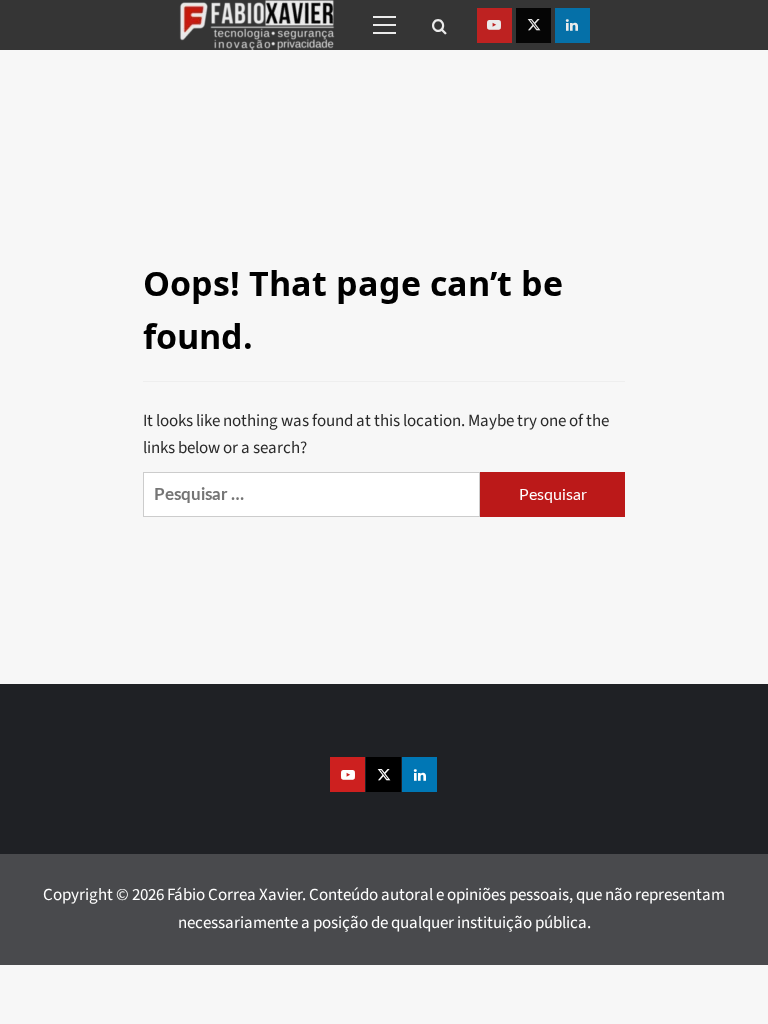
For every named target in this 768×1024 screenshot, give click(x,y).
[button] (381, 25)
